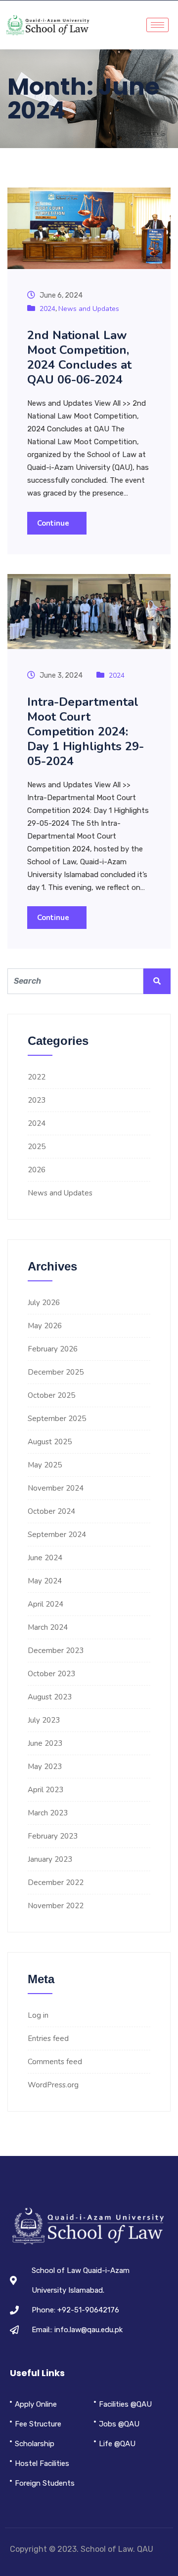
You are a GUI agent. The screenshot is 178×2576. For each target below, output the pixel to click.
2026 (37, 1170)
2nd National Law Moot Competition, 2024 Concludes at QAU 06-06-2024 (79, 357)
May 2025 (45, 1465)
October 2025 (51, 1395)
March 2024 (48, 1627)
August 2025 (50, 1442)
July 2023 (44, 1720)
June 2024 (45, 1558)
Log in (38, 2015)
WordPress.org (53, 2085)
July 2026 (44, 1303)
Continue (54, 523)
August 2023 (50, 1697)
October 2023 (51, 1674)
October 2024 (51, 1511)
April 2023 (45, 1790)
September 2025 (57, 1419)
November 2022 (56, 1906)
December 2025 (56, 1372)
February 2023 (53, 1836)
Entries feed (48, 2038)
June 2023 (45, 1743)
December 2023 (56, 1651)
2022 (37, 1077)
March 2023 (48, 1813)
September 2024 (57, 1535)
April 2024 (45, 1604)
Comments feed (55, 2062)
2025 (37, 1147)
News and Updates (89, 309)
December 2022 (56, 1883)
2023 (37, 1100)
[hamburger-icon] (157, 25)
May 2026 (45, 1326)
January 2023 (50, 1859)
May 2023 (45, 1767)
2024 (47, 309)
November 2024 (56, 1488)
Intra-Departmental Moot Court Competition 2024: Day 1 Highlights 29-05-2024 (86, 731)
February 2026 (53, 1349)
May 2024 (45, 1581)
